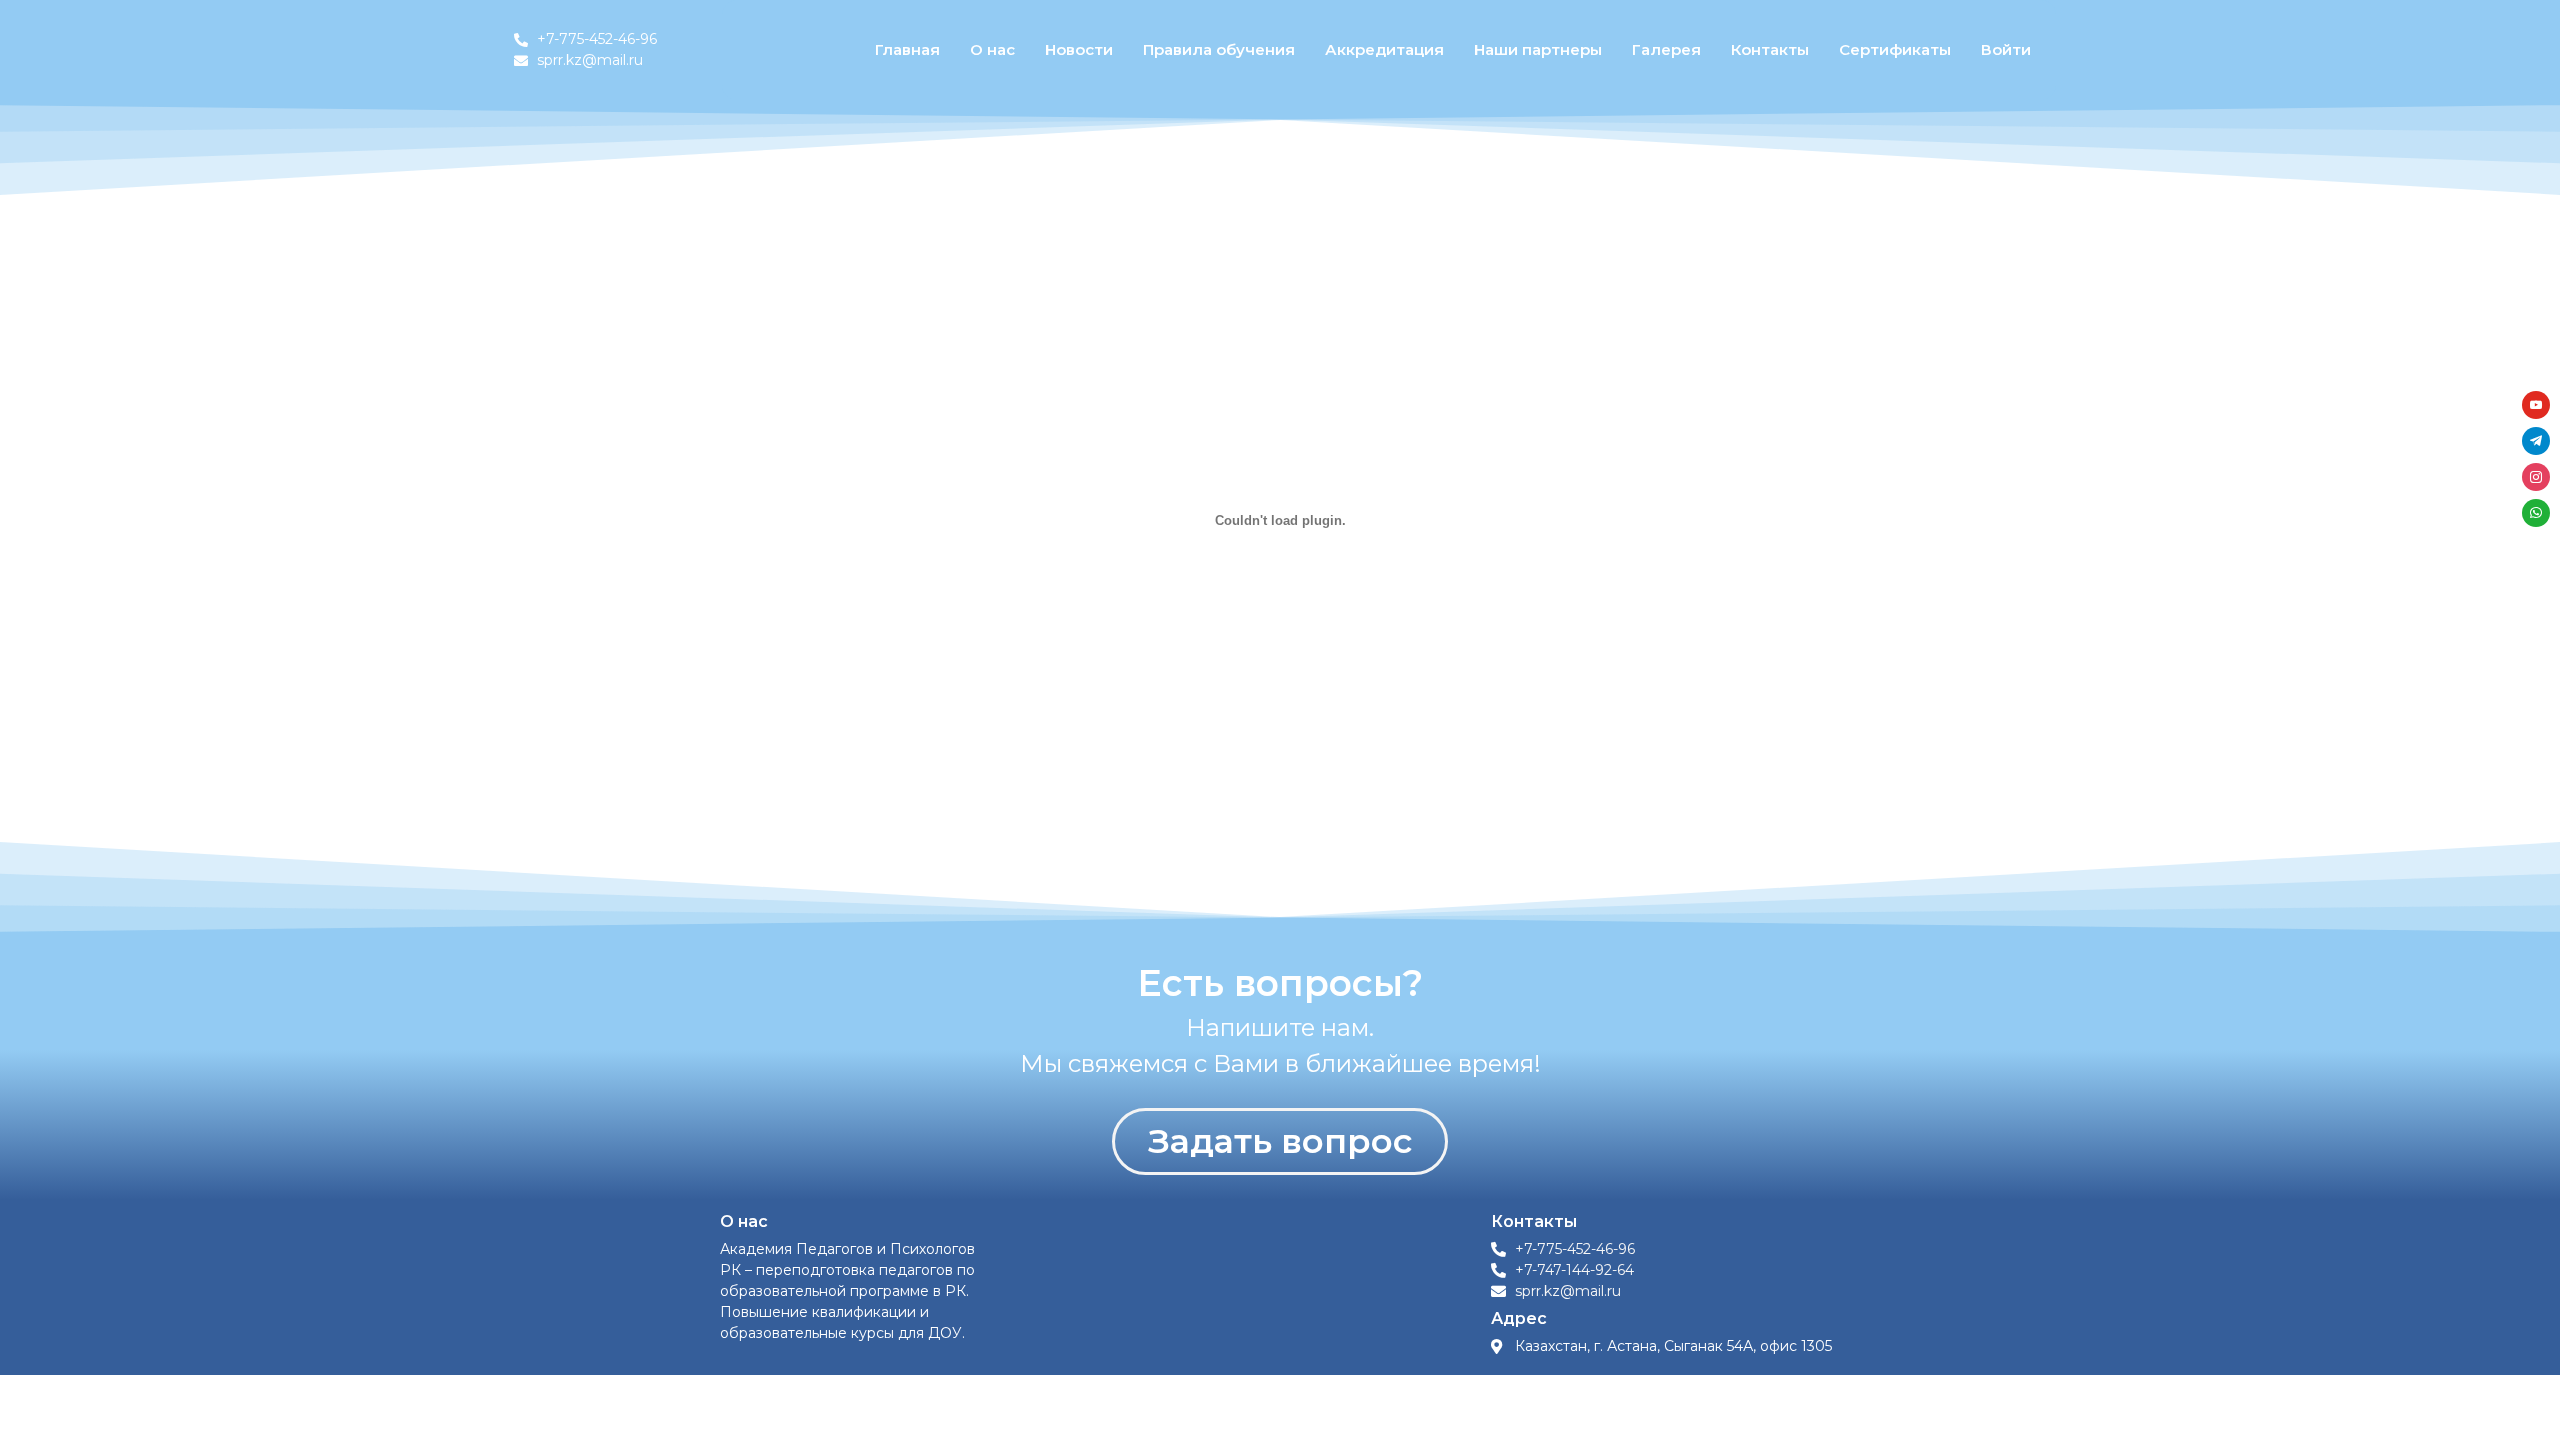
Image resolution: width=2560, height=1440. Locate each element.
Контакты (1770, 49)
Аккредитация (1384, 49)
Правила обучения (1219, 49)
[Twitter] (2536, 438)
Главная (907, 49)
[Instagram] (2536, 474)
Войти (2006, 49)
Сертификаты (1895, 49)
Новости (1079, 49)
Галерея (1666, 49)
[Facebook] (2536, 402)
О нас (992, 49)
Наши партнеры (1538, 49)
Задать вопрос (1280, 1141)
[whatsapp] (2536, 510)
